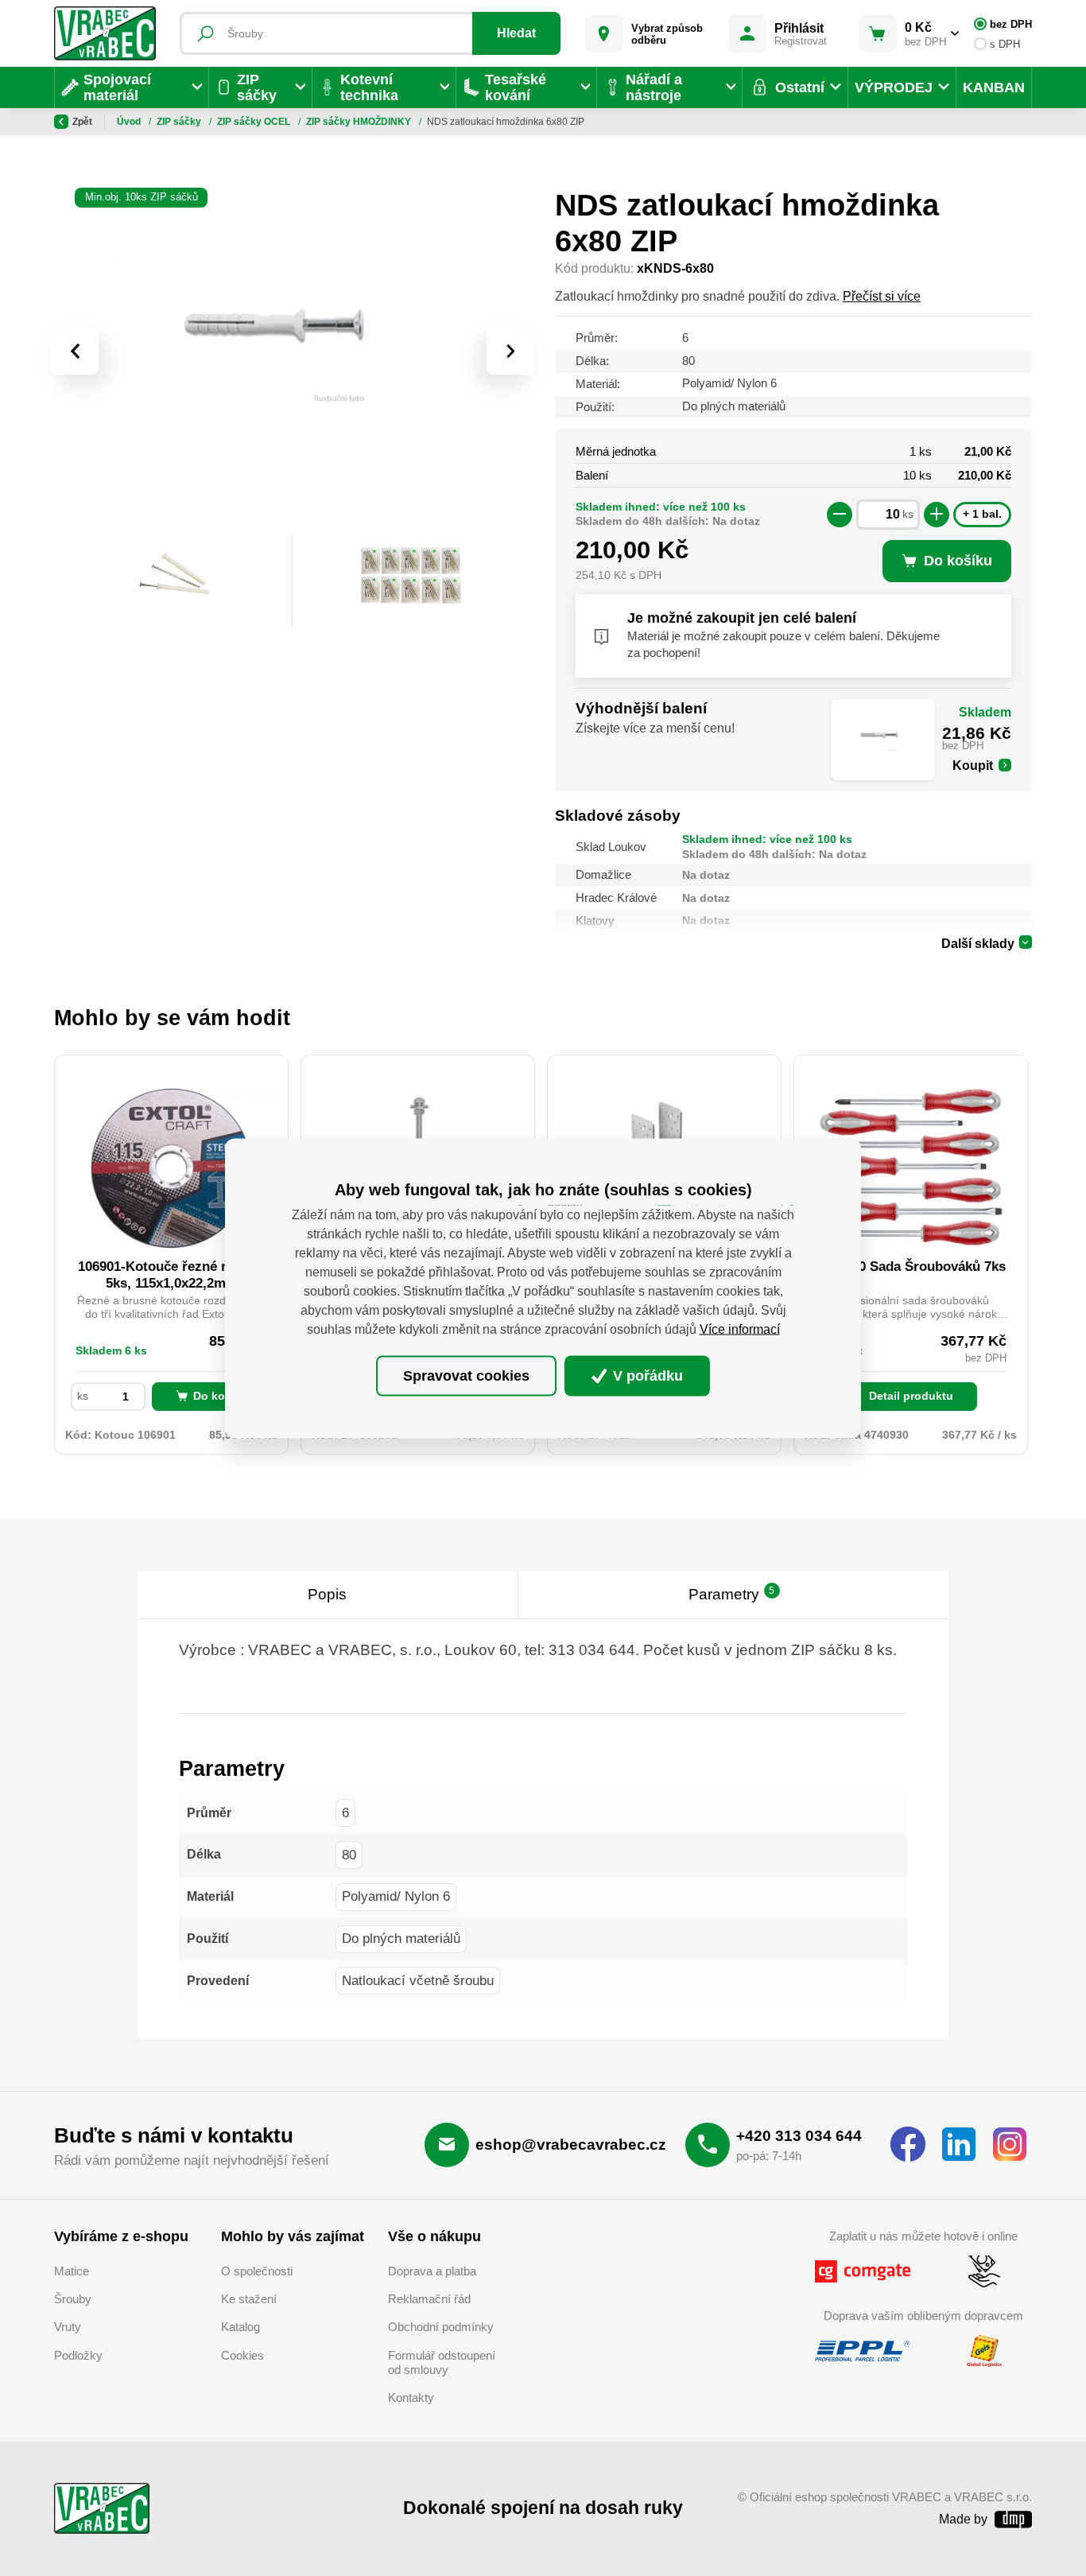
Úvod (130, 122)
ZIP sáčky (180, 122)
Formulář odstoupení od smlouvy (442, 2363)
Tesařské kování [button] (516, 87)
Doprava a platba (432, 2271)
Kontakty (411, 2398)
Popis (327, 1594)
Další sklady (978, 944)
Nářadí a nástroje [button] (654, 87)
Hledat (516, 33)
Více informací (740, 1329)
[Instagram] (1010, 2145)
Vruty (68, 2327)
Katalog (240, 2327)
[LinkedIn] (959, 2145)
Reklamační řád (429, 2299)
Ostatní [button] (800, 87)
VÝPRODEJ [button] (894, 87)
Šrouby (73, 2299)
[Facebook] (908, 2145)
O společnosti (257, 2271)
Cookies (242, 2356)
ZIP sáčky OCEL (255, 122)
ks (908, 514)
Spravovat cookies (466, 1376)
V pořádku (646, 1376)
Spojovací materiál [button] (117, 87)
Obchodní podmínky (441, 2327)
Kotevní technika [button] (369, 87)
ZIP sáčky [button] (257, 87)
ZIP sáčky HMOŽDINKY (360, 122)
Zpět (82, 122)
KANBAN (994, 87)
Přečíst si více (882, 296)
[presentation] (75, 351)
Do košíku (221, 1396)
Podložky (78, 2356)
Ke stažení (249, 2299)
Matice (72, 2271)
